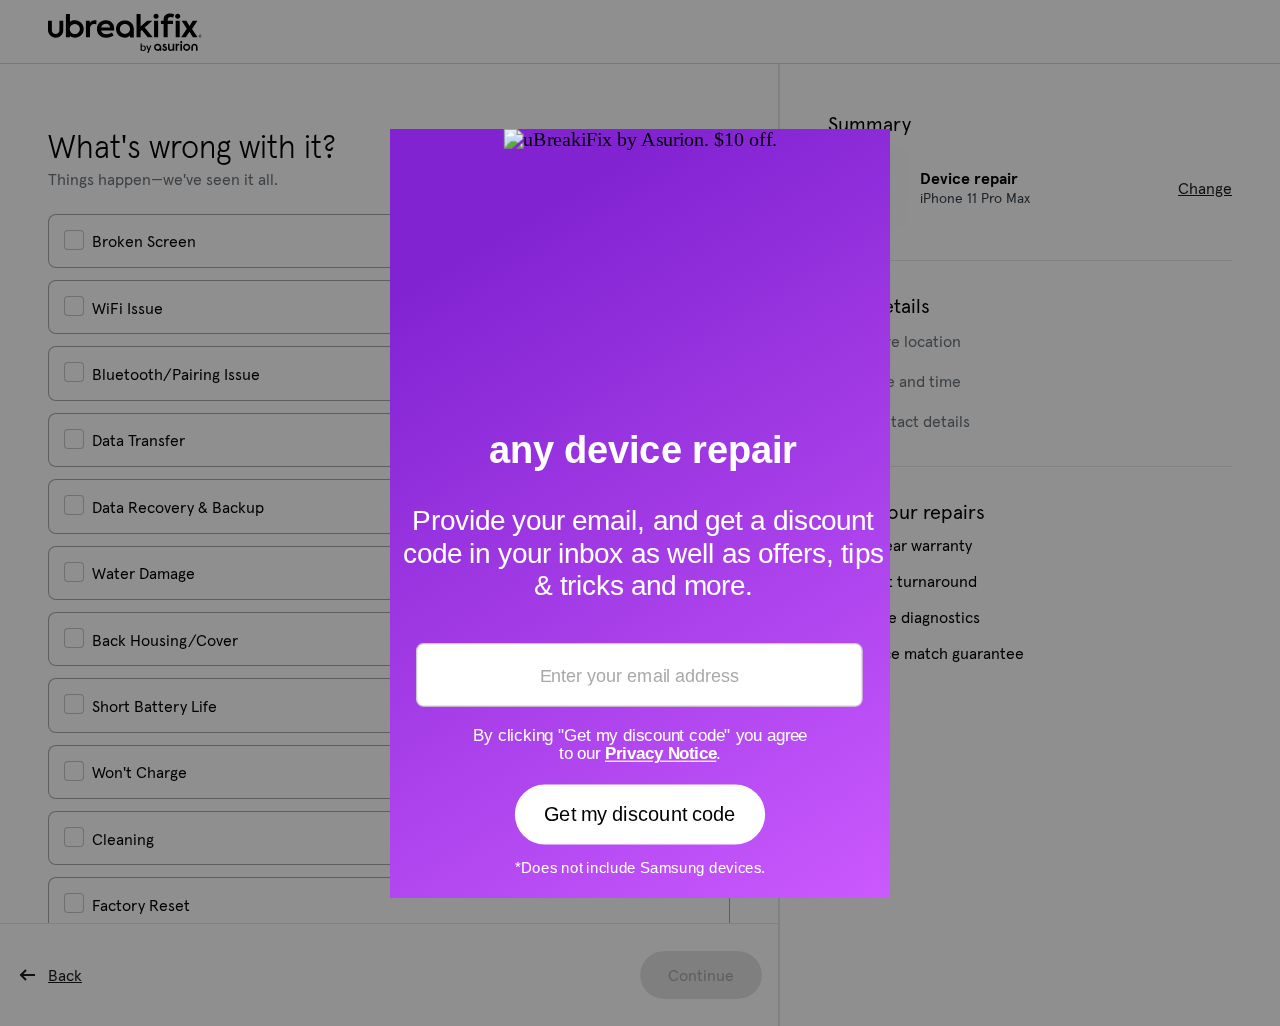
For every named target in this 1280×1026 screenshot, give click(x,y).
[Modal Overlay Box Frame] (640, 513)
